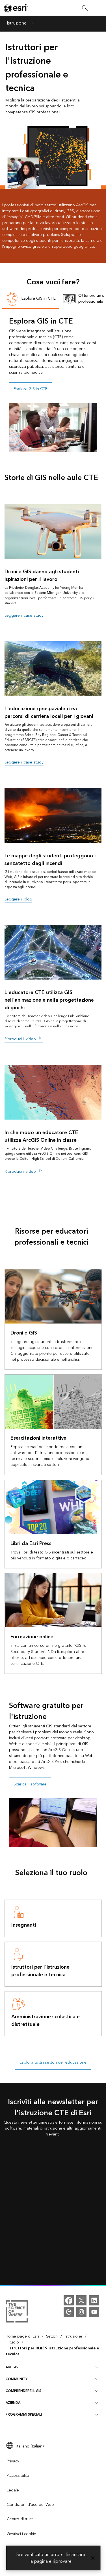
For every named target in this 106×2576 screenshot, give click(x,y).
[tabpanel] (53, 384)
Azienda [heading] (13, 2403)
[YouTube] (94, 2312)
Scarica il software (30, 1784)
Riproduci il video (21, 1039)
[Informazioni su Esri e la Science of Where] (17, 2312)
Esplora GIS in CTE (31, 389)
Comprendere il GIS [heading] (23, 2391)
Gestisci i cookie (21, 2534)
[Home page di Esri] (16, 8)
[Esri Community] (69, 2312)
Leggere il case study (24, 616)
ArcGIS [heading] (12, 2367)
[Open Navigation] (99, 8)
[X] (81, 2300)
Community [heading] (17, 2379)
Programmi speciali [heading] (24, 2415)
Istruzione (17, 24)
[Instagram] (81, 2312)
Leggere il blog (18, 899)
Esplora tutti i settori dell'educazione (53, 2062)
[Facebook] (69, 2300)
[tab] (31, 299)
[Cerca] (85, 8)
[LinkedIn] (94, 2300)
